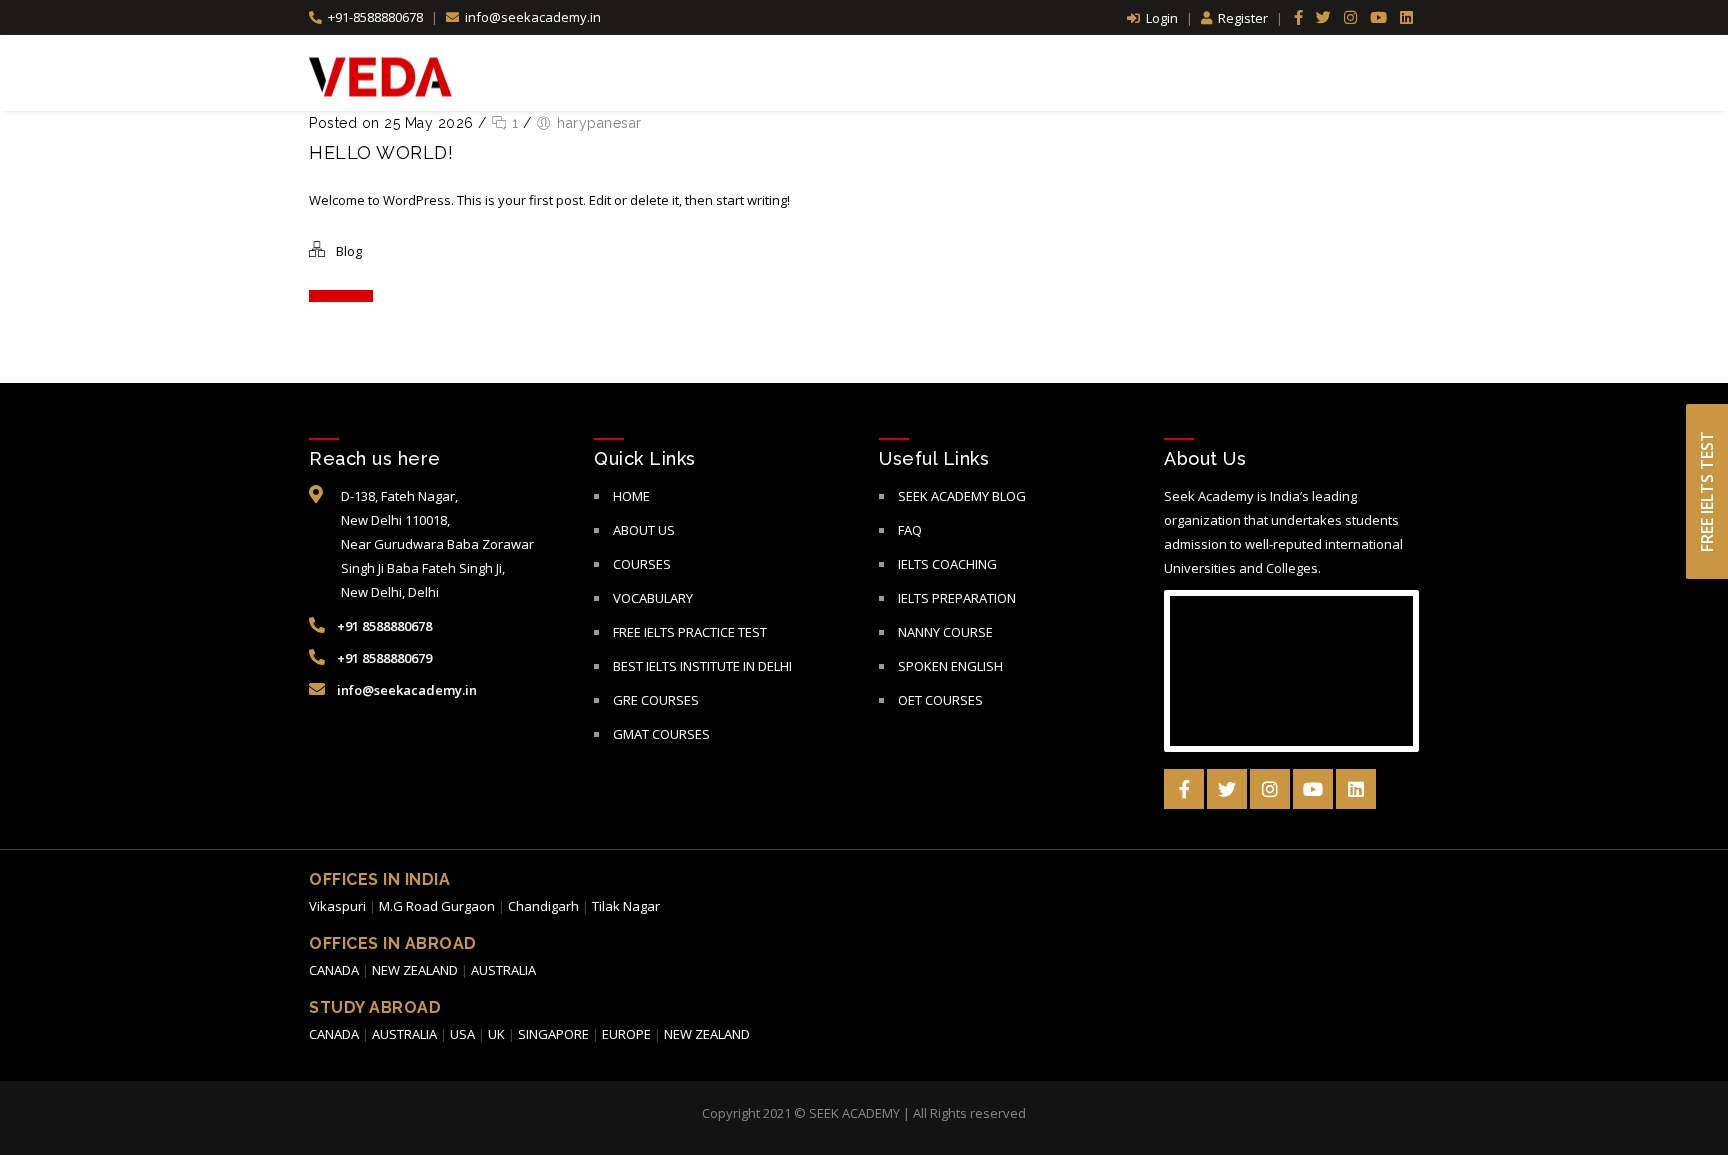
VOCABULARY (653, 598)
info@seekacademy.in (531, 17)
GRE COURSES (656, 700)
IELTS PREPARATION (957, 598)
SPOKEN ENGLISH (950, 666)
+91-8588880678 (375, 17)
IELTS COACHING (947, 564)
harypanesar (599, 123)
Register (1243, 18)
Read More (336, 296)
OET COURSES (940, 700)
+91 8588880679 (383, 658)
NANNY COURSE (945, 632)
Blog (349, 251)
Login (1162, 18)
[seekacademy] (380, 76)
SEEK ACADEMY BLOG (962, 496)
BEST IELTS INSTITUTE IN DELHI (702, 666)
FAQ (910, 530)
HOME (631, 496)
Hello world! (381, 152)
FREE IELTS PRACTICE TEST (690, 632)
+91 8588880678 (383, 626)
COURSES (642, 564)
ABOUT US (644, 530)
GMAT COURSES (661, 734)
